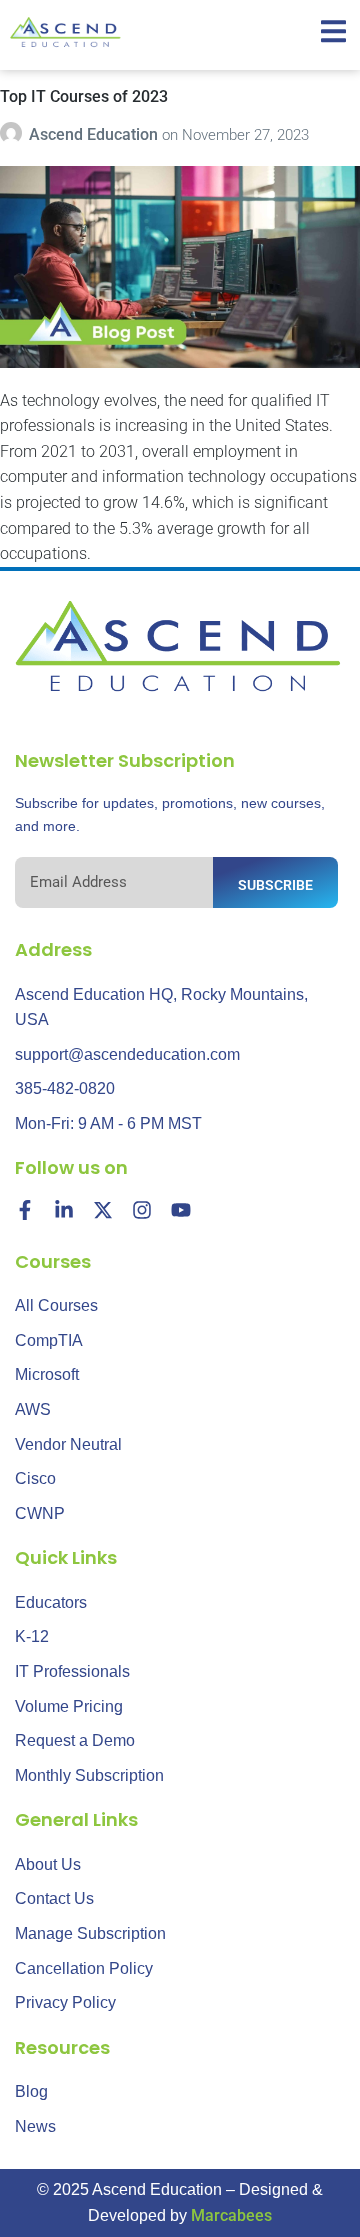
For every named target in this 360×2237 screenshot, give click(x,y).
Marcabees (231, 2215)
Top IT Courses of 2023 (84, 96)
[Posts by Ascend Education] (14, 134)
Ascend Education (95, 134)
